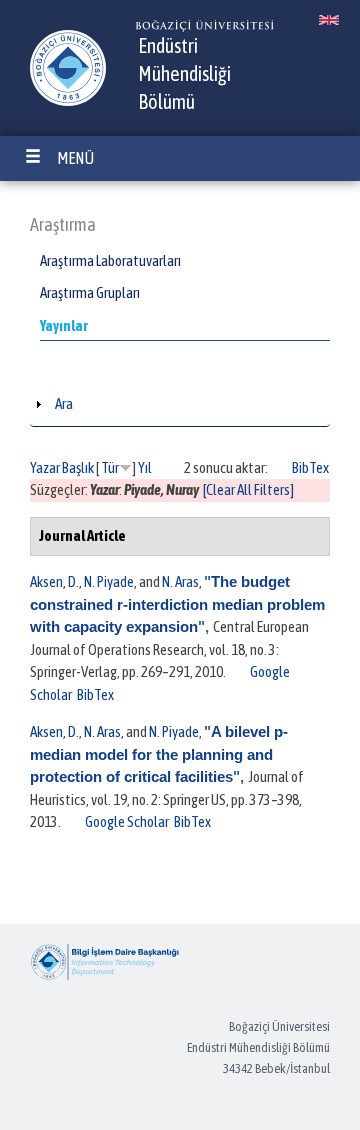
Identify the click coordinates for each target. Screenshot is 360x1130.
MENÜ (75, 158)
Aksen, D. (54, 581)
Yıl (145, 467)
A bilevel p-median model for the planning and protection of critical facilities (159, 754)
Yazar (45, 467)
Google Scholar (127, 821)
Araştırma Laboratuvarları (110, 260)
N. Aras (180, 581)
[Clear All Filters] (248, 489)
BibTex (310, 467)
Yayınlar (64, 325)
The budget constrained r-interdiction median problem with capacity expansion (177, 604)
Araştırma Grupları (90, 292)
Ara (64, 403)
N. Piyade (109, 581)
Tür (110, 467)
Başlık (78, 467)
